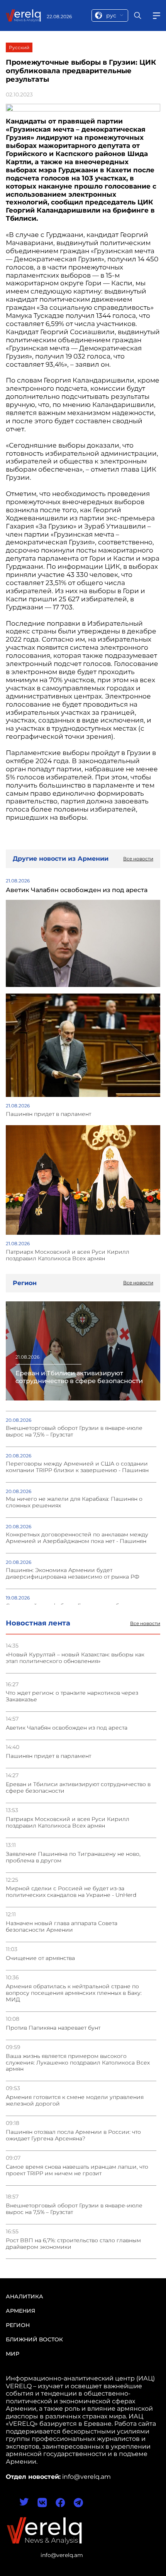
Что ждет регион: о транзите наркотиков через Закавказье (72, 1696)
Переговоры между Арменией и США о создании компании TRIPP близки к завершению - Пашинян (77, 1467)
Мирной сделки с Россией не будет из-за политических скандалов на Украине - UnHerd (71, 1892)
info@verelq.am (62, 2555)
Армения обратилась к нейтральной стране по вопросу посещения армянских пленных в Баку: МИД (74, 1993)
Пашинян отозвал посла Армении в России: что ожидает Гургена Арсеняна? (73, 2135)
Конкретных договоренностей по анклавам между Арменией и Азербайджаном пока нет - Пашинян (77, 1538)
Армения (20, 2311)
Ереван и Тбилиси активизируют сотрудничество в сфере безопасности (78, 1788)
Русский (19, 47)
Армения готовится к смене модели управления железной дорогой (75, 2101)
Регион (18, 2325)
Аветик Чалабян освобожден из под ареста (67, 1728)
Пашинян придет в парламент (48, 1756)
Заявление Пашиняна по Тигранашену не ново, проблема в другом (73, 1857)
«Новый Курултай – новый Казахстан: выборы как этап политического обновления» (75, 1658)
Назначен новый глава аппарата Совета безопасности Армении (62, 1927)
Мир (13, 2354)
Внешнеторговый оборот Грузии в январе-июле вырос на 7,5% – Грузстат (74, 2209)
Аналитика (25, 2296)
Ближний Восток (34, 2339)
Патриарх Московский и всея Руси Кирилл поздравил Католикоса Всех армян (68, 1823)
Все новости (145, 1624)
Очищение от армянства (40, 1958)
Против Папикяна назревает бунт (53, 2028)
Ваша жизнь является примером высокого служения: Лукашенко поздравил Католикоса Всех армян (78, 2063)
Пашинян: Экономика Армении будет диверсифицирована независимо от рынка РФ (73, 1574)
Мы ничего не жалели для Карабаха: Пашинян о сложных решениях (74, 1502)
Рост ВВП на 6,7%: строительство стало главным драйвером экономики (73, 2244)
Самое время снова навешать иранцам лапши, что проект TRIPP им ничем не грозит (77, 2170)
